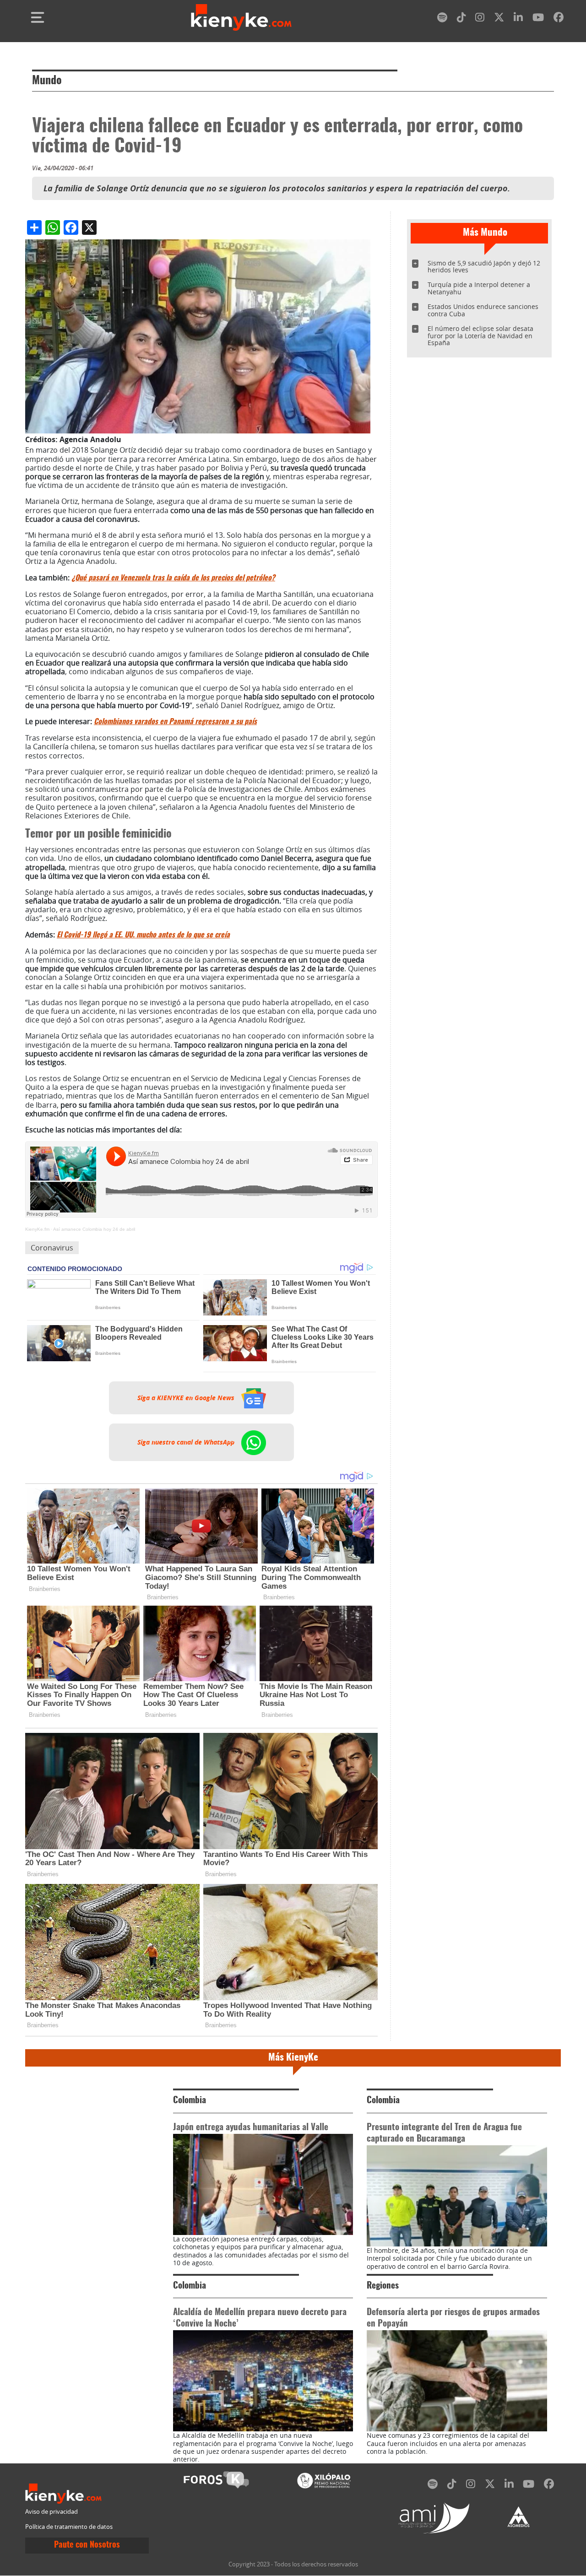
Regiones (383, 2286)
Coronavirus (52, 1248)
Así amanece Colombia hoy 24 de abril (94, 1229)
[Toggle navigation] (38, 17)
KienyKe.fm (37, 1229)
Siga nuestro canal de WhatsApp (187, 1442)
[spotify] (442, 19)
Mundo (47, 81)
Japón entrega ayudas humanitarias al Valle (251, 2128)
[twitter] (499, 19)
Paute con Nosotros (87, 2545)
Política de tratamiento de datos (69, 2527)
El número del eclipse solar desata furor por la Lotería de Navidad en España (480, 336)
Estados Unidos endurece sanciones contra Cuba (483, 310)
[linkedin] (518, 19)
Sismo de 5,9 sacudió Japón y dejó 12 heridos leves (484, 267)
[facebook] (559, 19)
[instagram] (480, 19)
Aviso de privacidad (52, 2512)
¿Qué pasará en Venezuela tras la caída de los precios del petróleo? (173, 578)
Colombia (190, 2101)
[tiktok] (461, 19)
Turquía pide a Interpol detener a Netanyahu (479, 288)
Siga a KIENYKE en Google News (187, 1398)
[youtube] (538, 19)
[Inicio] (241, 17)
